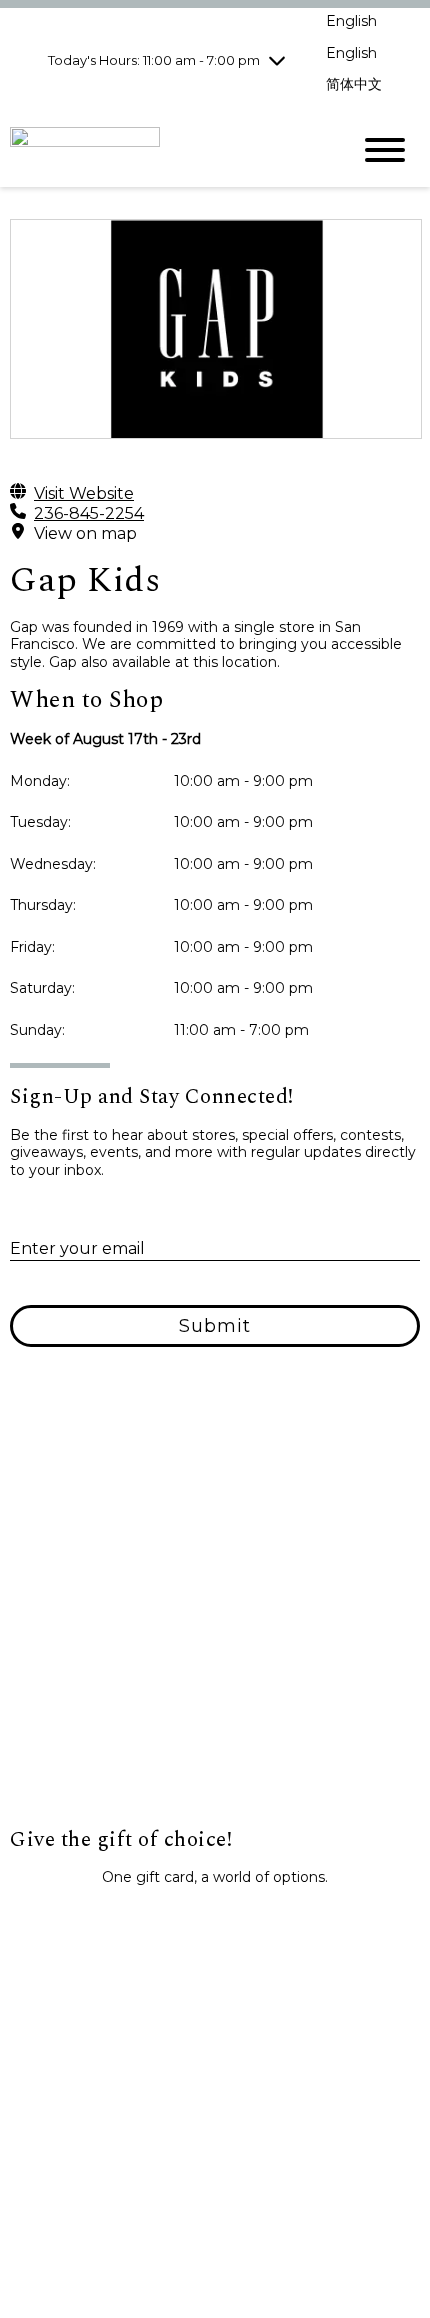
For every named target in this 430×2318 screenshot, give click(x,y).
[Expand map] (215, 1627)
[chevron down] (277, 60)
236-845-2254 (89, 513)
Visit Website (84, 493)
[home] (165, 149)
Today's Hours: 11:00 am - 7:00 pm (154, 60)
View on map (85, 533)
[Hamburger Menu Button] (385, 150)
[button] (215, 1922)
